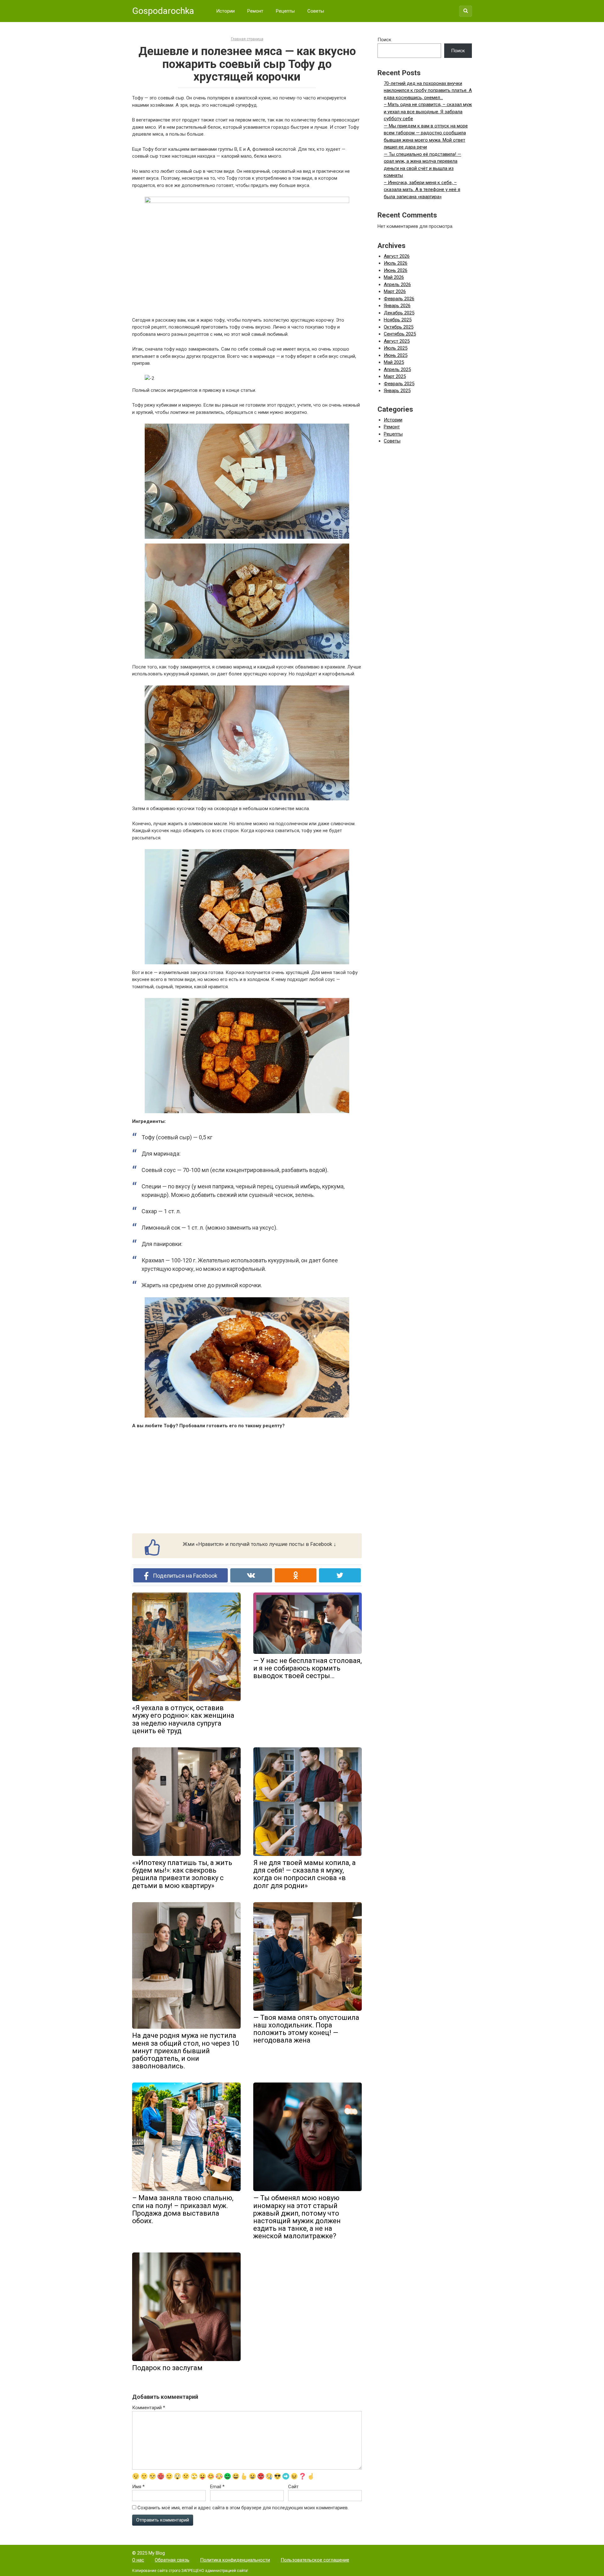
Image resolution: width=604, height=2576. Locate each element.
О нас (138, 2560)
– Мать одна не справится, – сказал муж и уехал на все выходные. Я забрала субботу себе (428, 112)
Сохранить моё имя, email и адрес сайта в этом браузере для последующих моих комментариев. (243, 2508)
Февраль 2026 (399, 299)
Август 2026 (397, 256)
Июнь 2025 (396, 355)
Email (217, 2487)
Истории (225, 11)
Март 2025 (395, 376)
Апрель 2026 (397, 285)
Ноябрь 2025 (398, 320)
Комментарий (149, 2408)
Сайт (293, 2487)
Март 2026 (395, 291)
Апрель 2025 (397, 369)
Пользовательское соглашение (315, 2560)
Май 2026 (394, 277)
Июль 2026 (396, 263)
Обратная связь (172, 2560)
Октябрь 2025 (399, 327)
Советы (316, 11)
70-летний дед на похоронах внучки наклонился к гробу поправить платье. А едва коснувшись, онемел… (428, 90)
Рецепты (285, 11)
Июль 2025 (396, 348)
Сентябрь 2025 (400, 334)
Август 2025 (397, 341)
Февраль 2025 (399, 384)
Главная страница (247, 39)
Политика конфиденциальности (235, 2560)
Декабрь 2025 (399, 313)
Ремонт (255, 11)
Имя (138, 2487)
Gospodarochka (163, 11)
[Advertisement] (247, 1481)
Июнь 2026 (396, 270)
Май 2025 (394, 362)
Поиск (384, 40)
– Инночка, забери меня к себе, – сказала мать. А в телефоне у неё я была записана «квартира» (422, 190)
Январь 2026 (397, 306)
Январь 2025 (397, 391)
